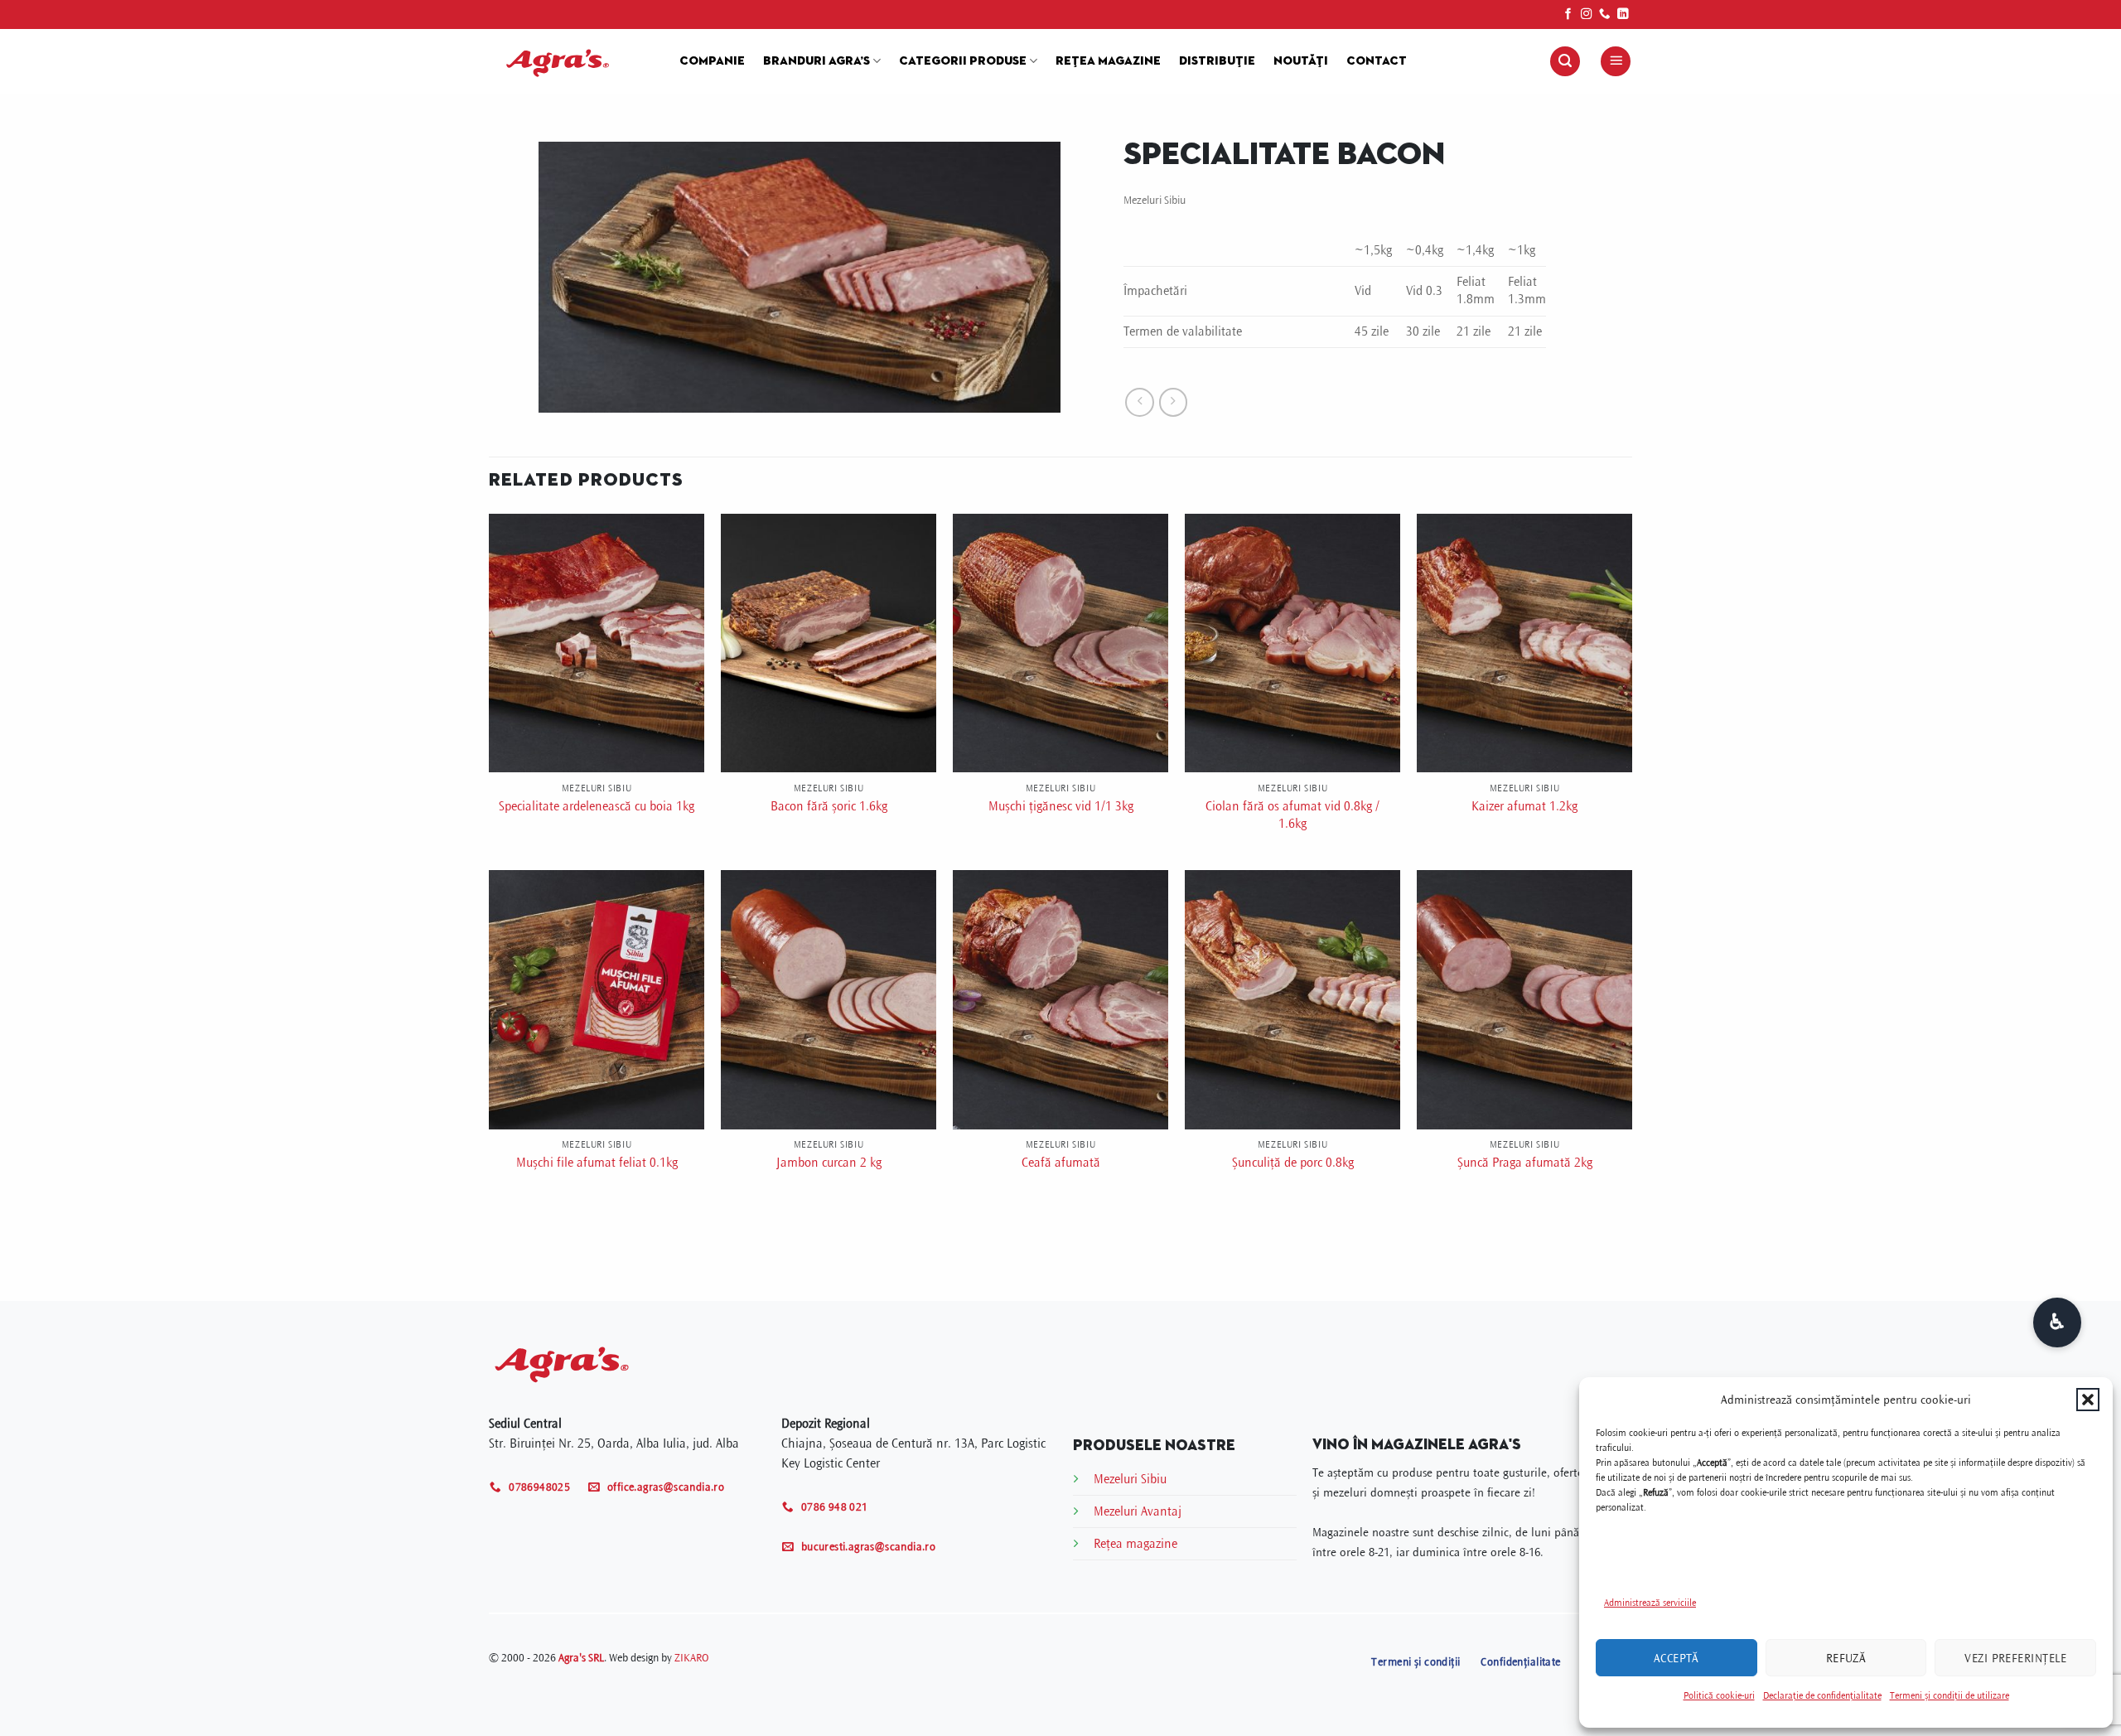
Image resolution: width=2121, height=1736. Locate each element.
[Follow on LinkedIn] (1623, 15)
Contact (1377, 61)
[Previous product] (1174, 402)
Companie (712, 61)
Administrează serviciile (1650, 1603)
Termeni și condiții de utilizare (1949, 1696)
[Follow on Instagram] (1587, 15)
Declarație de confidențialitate (1822, 1696)
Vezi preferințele (2015, 1658)
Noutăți (1301, 61)
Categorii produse (963, 61)
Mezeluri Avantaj (1138, 1511)
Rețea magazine (1108, 61)
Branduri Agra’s (817, 61)
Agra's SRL (581, 1658)
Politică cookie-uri (1719, 1696)
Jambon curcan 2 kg (829, 1163)
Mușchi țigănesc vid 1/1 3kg (1061, 806)
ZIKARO (691, 1658)
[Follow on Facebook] (1568, 15)
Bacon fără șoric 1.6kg (829, 806)
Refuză (1846, 1658)
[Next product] (1140, 402)
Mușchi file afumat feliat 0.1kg (597, 1163)
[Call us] (1605, 15)
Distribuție (1217, 61)
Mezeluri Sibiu (1155, 200)
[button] (2088, 1400)
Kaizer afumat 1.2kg (1524, 806)
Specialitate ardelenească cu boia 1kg (597, 806)
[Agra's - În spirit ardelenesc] (572, 61)
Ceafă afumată (1061, 1163)
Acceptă (1677, 1658)
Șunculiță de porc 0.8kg (1293, 1163)
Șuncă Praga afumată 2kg (1525, 1163)
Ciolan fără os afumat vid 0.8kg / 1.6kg (1292, 815)
